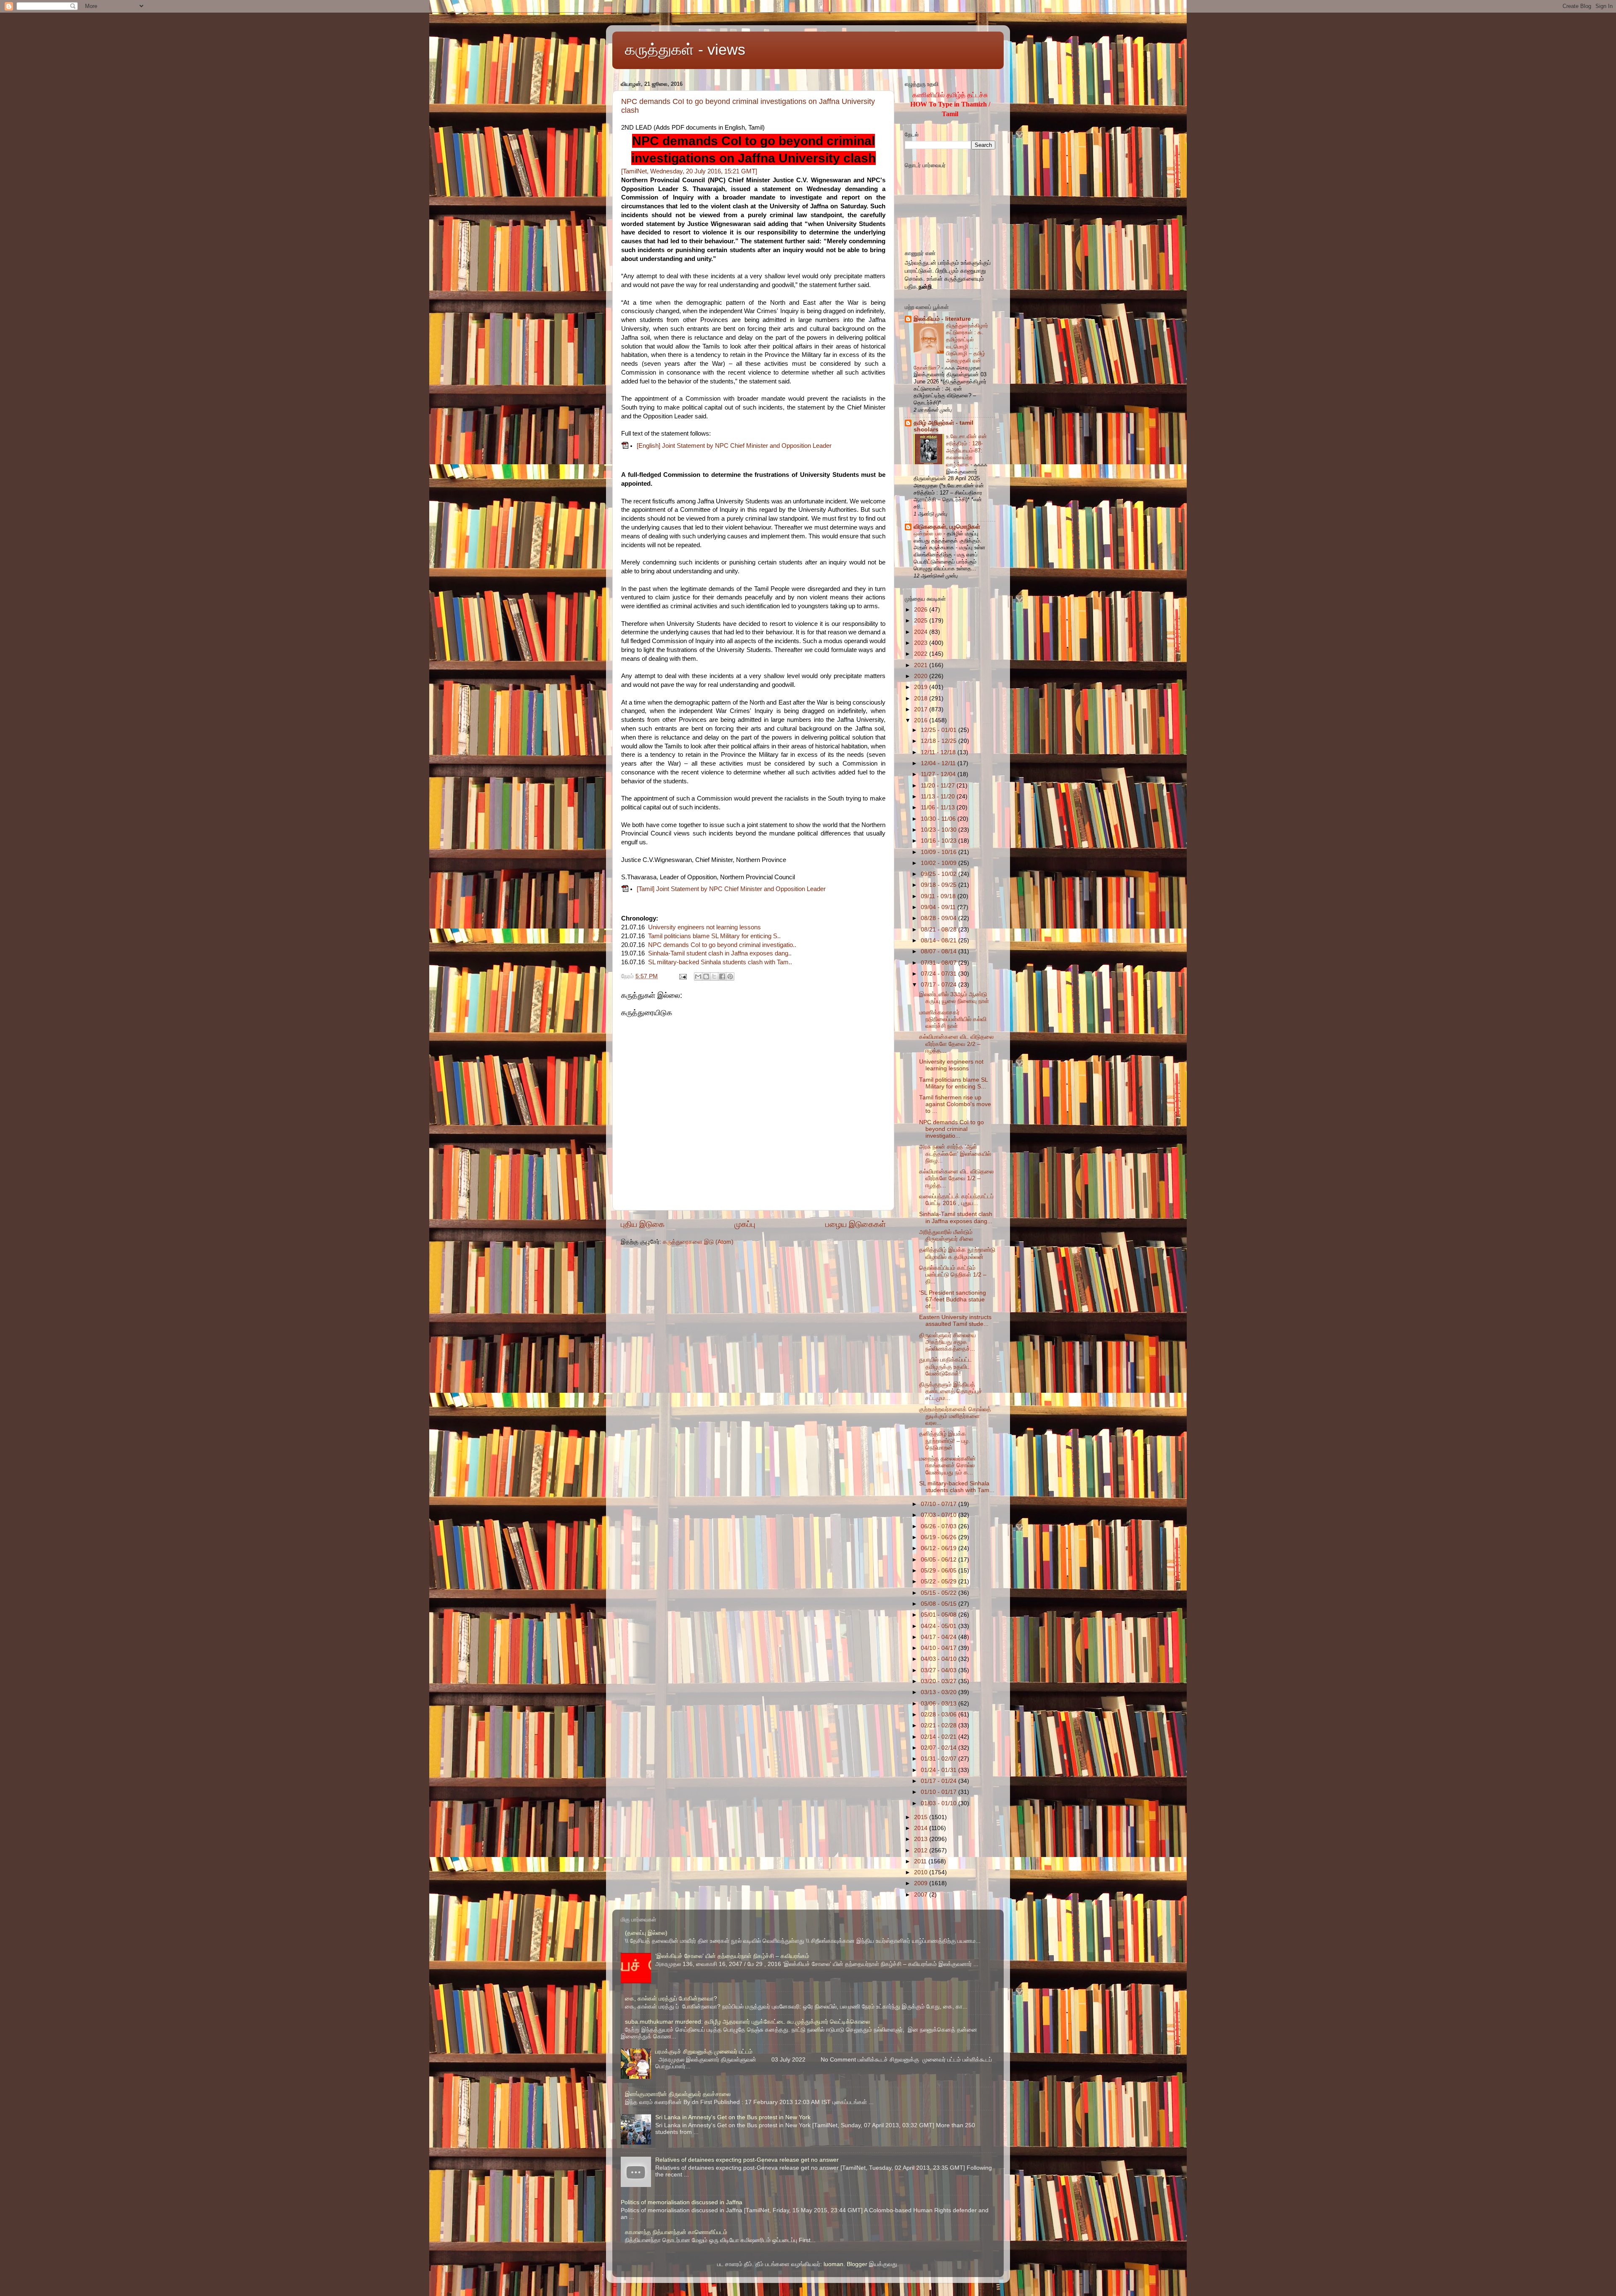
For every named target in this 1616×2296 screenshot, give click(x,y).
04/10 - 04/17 (940, 1648)
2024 (922, 632)
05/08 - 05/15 (940, 1604)
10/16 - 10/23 (940, 841)
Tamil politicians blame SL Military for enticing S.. (714, 936)
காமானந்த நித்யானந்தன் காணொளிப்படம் (676, 2232)
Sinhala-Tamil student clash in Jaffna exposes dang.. (720, 953)
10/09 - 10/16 (940, 852)
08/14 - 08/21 (940, 940)
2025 (922, 621)
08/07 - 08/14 (940, 951)
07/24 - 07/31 (940, 974)
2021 (922, 665)
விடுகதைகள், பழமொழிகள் (947, 527)
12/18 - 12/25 (940, 741)
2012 (922, 1850)
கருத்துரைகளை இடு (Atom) (698, 1242)
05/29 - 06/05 (940, 1571)
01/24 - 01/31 (940, 1770)
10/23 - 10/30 (940, 830)
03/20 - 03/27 (940, 1681)
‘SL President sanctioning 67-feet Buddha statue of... (953, 1300)
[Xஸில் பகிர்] (714, 976)
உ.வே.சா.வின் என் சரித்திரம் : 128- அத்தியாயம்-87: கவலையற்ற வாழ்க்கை (966, 450)
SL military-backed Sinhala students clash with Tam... (957, 1487)
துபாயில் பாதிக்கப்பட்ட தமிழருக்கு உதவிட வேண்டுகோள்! (945, 1366)
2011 (921, 1861)
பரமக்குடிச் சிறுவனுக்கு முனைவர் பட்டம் (704, 2052)
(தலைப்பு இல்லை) (646, 1933)
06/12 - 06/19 (940, 1548)
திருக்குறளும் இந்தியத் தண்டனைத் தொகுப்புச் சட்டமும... (951, 1391)
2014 (922, 1828)
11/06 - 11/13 (939, 807)
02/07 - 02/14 (940, 1748)
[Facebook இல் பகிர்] (722, 976)
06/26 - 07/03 (940, 1526)
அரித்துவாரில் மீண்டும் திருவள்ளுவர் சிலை (946, 1236)
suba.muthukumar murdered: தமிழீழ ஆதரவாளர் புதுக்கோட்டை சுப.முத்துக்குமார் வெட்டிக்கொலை (747, 2022)
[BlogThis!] (706, 976)
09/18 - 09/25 (940, 885)
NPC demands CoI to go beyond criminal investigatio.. (722, 945)
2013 (922, 1839)
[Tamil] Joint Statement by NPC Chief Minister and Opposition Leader (731, 889)
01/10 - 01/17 (940, 1792)
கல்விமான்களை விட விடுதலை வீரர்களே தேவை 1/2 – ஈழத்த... (956, 1178)
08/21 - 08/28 (940, 930)
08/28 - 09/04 (940, 918)
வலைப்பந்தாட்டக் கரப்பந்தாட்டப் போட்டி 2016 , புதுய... (956, 1200)
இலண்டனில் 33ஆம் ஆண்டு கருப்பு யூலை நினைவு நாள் (954, 998)
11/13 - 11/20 (939, 797)
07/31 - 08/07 (940, 963)
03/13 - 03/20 (940, 1692)
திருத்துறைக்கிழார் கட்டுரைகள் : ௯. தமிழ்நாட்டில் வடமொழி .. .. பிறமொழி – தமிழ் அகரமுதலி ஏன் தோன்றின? (951, 347)
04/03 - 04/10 (940, 1659)
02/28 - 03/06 (940, 1715)
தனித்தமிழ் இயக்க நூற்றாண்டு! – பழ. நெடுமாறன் (945, 1441)
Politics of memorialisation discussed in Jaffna (682, 2202)
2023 (922, 643)
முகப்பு (745, 1224)
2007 (922, 1895)
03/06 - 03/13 (940, 1704)
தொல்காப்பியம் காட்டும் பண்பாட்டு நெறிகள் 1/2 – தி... (953, 1275)
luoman (833, 2264)
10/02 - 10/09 (940, 863)
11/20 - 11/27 (939, 786)
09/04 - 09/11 (939, 907)
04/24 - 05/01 (940, 1626)
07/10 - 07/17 (940, 1504)
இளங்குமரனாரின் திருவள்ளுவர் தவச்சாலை (678, 2094)
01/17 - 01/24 (940, 1781)
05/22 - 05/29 (940, 1582)
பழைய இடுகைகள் (856, 1224)
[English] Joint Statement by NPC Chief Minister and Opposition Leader (734, 446)
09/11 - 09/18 (939, 896)
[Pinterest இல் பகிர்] (730, 976)
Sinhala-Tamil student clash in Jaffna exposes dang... (956, 1217)
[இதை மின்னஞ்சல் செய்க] (698, 976)
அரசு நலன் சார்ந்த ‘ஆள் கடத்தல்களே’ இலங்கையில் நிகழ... (955, 1153)
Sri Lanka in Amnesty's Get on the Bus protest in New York (733, 2117)
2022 (922, 654)
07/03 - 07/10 (940, 1515)
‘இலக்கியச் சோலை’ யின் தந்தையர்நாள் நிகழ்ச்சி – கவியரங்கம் (732, 1956)
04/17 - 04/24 (940, 1637)
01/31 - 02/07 (940, 1759)
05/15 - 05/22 (940, 1593)
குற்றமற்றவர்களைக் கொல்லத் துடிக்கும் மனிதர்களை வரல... (955, 1416)
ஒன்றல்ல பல (929, 533)
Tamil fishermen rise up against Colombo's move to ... (955, 1104)
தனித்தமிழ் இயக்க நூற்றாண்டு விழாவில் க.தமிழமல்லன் (957, 1253)
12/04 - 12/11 (939, 763)
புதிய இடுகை (643, 1224)
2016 (922, 720)
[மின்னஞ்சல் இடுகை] (683, 976)
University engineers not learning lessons (704, 927)
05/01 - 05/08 (940, 1615)
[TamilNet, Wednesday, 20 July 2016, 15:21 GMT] (689, 171)
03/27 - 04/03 (940, 1670)
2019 (922, 687)
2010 (922, 1872)
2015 (922, 1817)
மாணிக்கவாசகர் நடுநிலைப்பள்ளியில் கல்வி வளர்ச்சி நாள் (953, 1019)
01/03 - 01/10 (940, 1803)
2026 (922, 610)
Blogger (857, 2264)
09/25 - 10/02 (940, 874)
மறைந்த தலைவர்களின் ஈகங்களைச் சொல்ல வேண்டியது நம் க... (948, 1465)
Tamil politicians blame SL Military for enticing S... (953, 1083)
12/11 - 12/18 (939, 752)
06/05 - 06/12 (940, 1560)
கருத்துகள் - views (685, 49)
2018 (922, 698)
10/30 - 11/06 (939, 819)
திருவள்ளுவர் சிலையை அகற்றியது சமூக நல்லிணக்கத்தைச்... (948, 1342)
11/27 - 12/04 (939, 774)
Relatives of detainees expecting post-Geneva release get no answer (747, 2160)
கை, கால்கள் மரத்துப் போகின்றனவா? (671, 1999)
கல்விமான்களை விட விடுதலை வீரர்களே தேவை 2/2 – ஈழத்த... (956, 1044)
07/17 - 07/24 (940, 985)
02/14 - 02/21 (940, 1737)
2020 (922, 676)
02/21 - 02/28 (940, 1725)
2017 (922, 709)
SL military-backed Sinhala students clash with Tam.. (720, 962)
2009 (922, 1883)
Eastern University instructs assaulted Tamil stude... (955, 1321)
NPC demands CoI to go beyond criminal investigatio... (952, 1129)
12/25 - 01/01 (940, 730)
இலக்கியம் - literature (942, 319)
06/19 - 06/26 (940, 1537)
